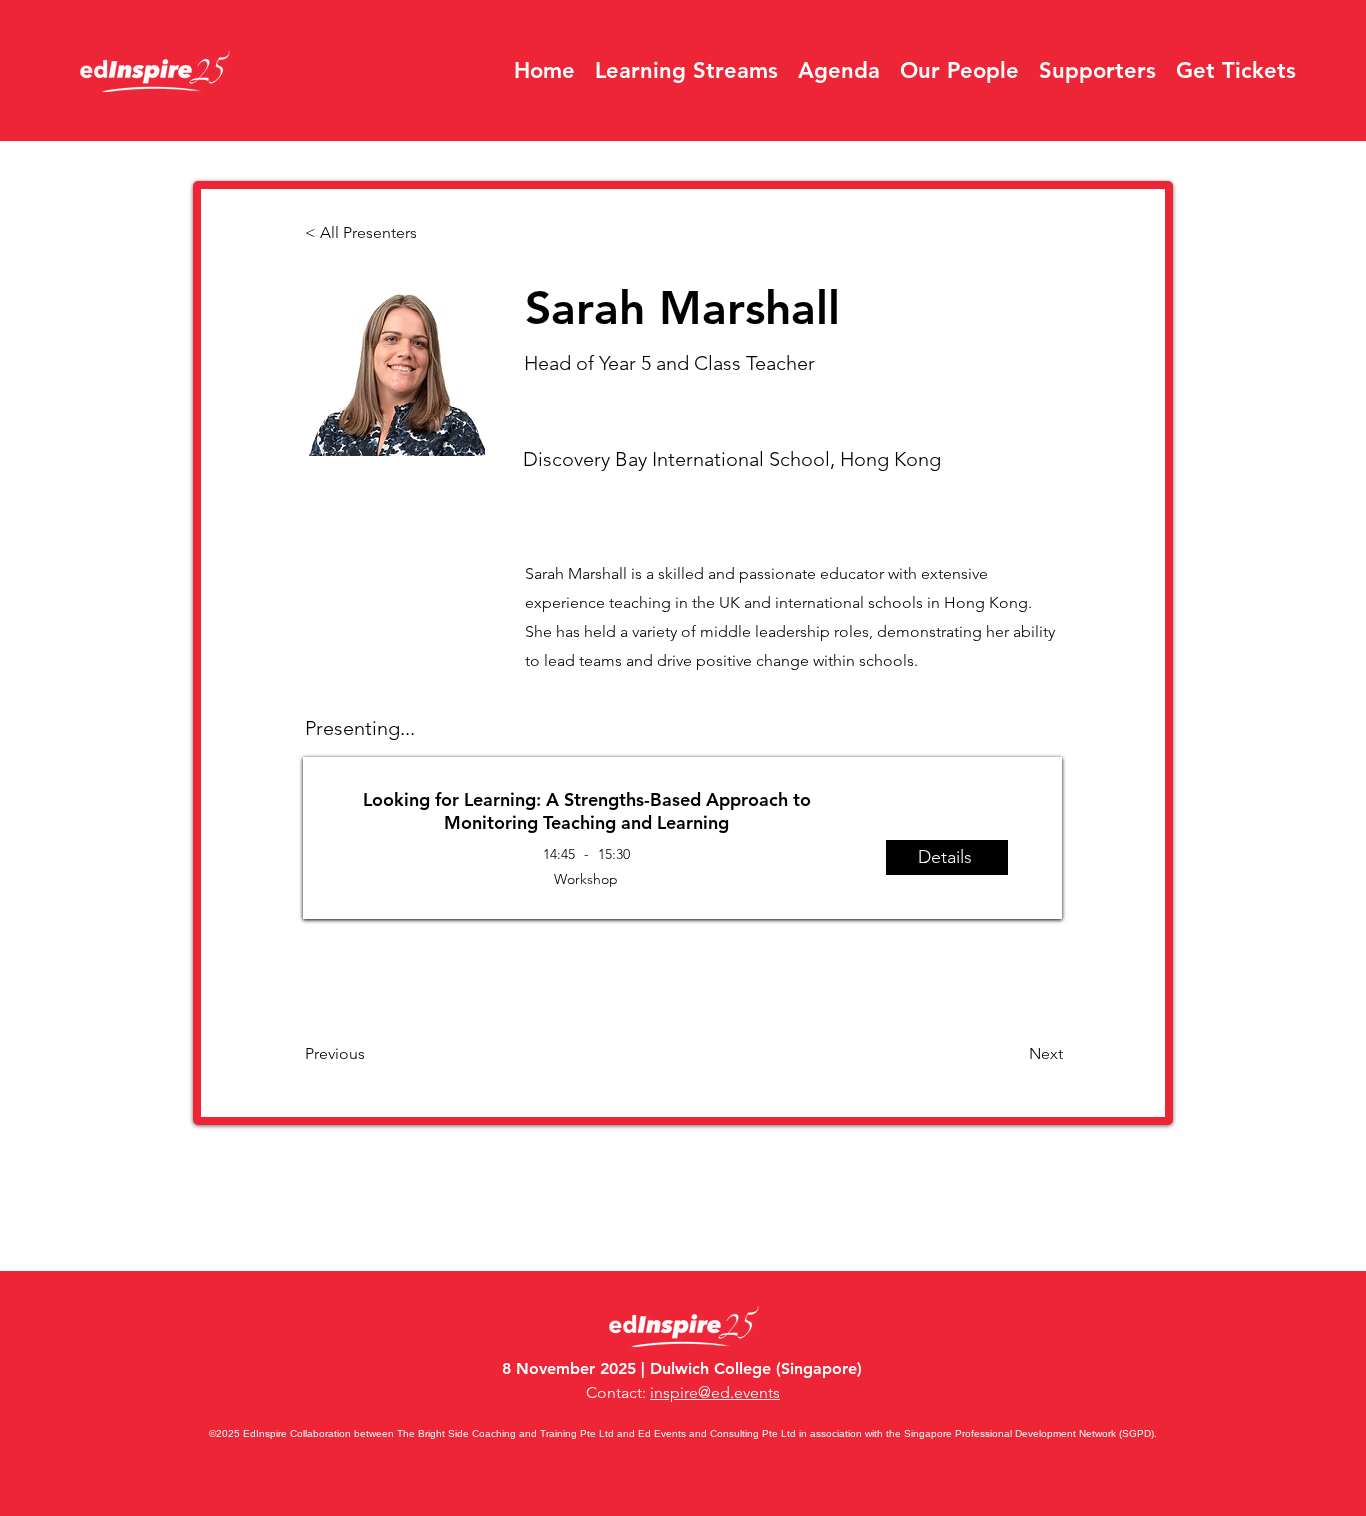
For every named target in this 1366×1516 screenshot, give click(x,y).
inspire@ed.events (715, 1392)
